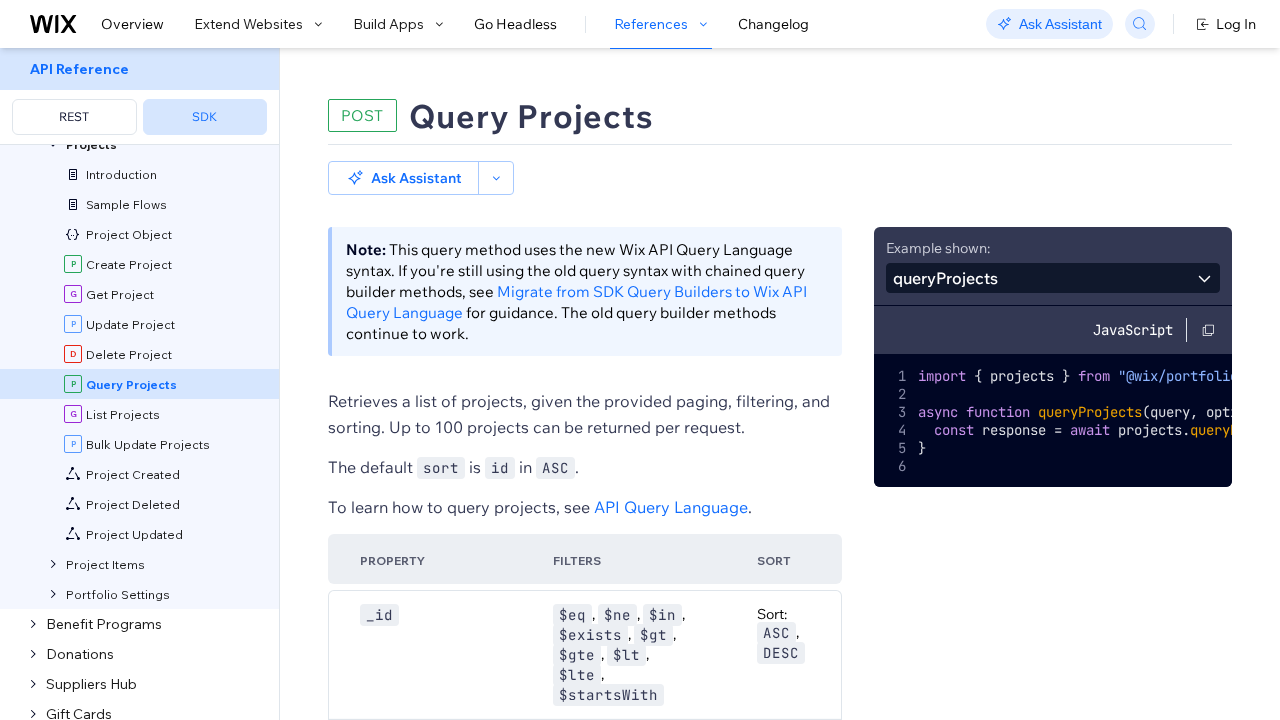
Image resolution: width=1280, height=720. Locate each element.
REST (74, 116)
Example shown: (938, 248)
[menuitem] (139, 96)
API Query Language (671, 507)
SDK (204, 116)
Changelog (773, 24)
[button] (403, 178)
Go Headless (515, 24)
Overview (132, 24)
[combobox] (1053, 278)
